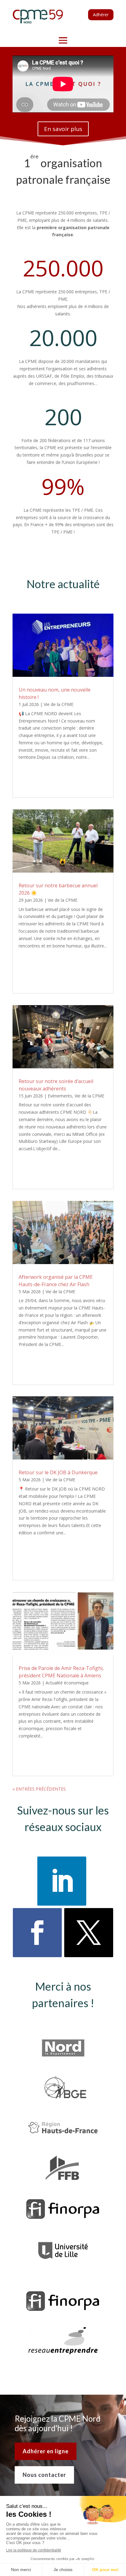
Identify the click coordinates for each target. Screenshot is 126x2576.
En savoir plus (63, 129)
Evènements (60, 1096)
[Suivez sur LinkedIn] (62, 1881)
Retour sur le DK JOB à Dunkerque (58, 1472)
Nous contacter (44, 2475)
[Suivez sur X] (89, 1933)
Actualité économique (67, 1683)
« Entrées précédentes (39, 1789)
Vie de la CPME (59, 704)
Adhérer (101, 15)
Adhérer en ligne (46, 2451)
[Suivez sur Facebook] (37, 1933)
